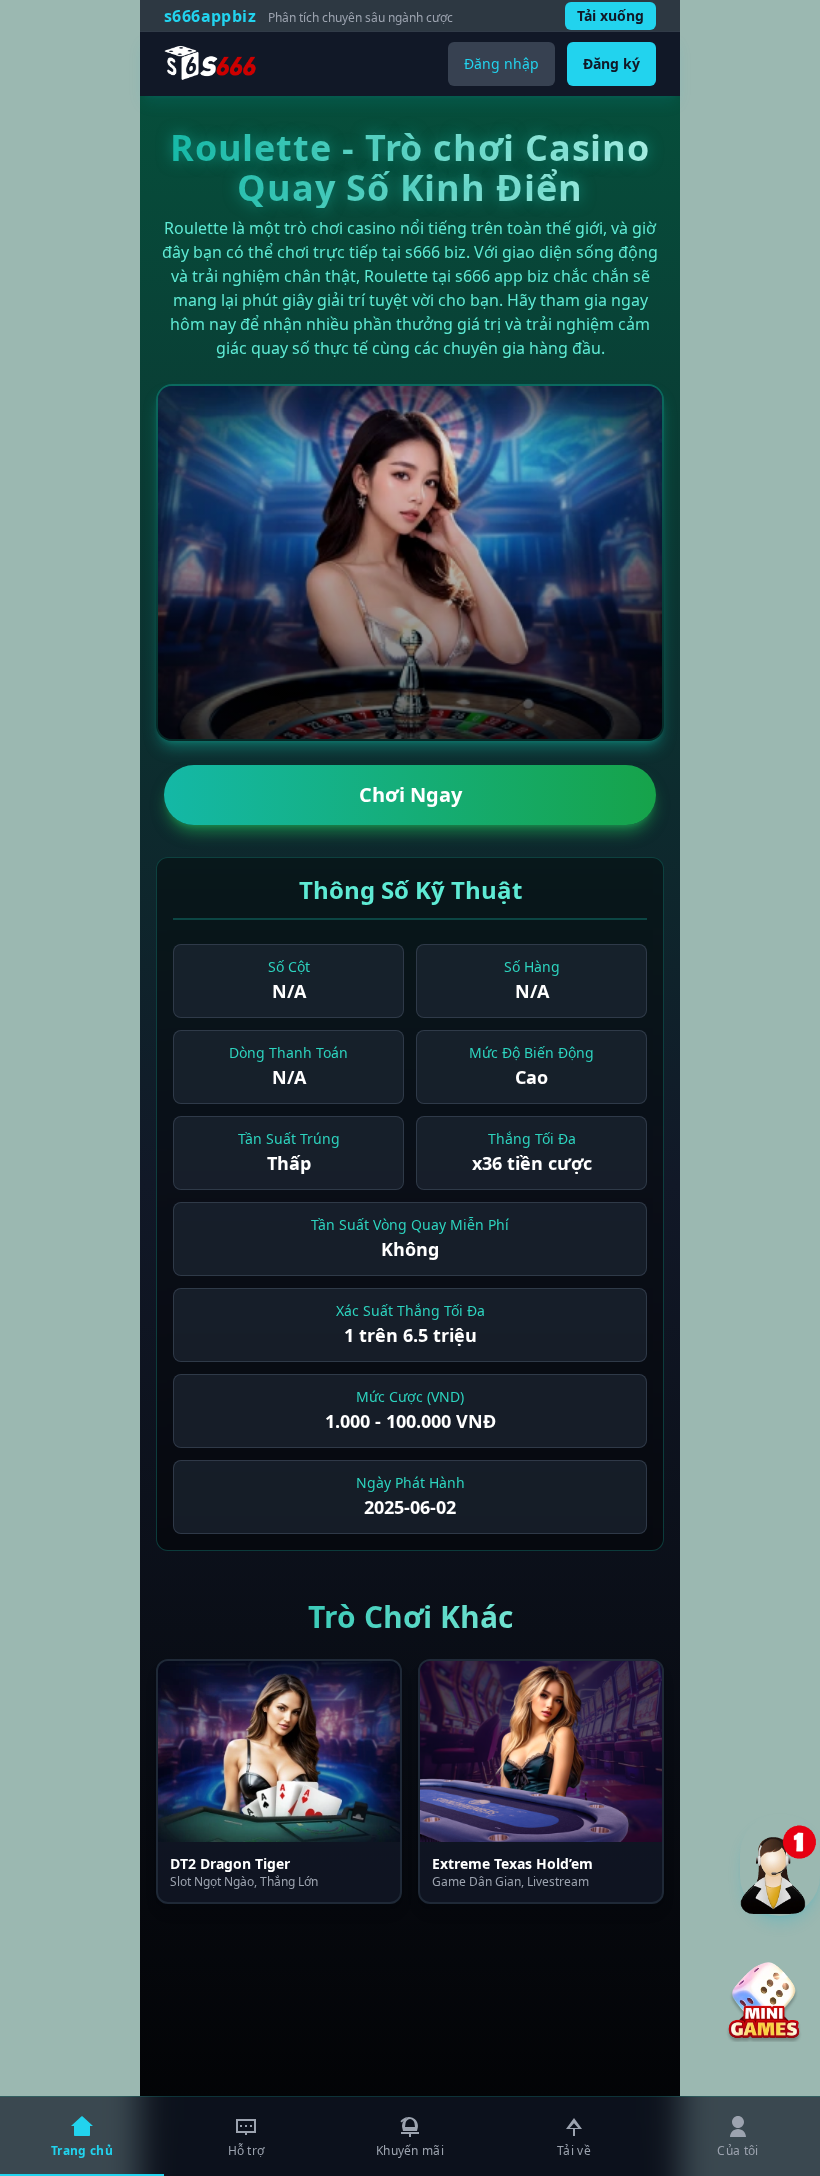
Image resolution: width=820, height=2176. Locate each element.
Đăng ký (611, 63)
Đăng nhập (501, 63)
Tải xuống (610, 15)
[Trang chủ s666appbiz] (210, 64)
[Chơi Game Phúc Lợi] (764, 2002)
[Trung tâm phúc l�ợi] (780, 1865)
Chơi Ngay (410, 794)
